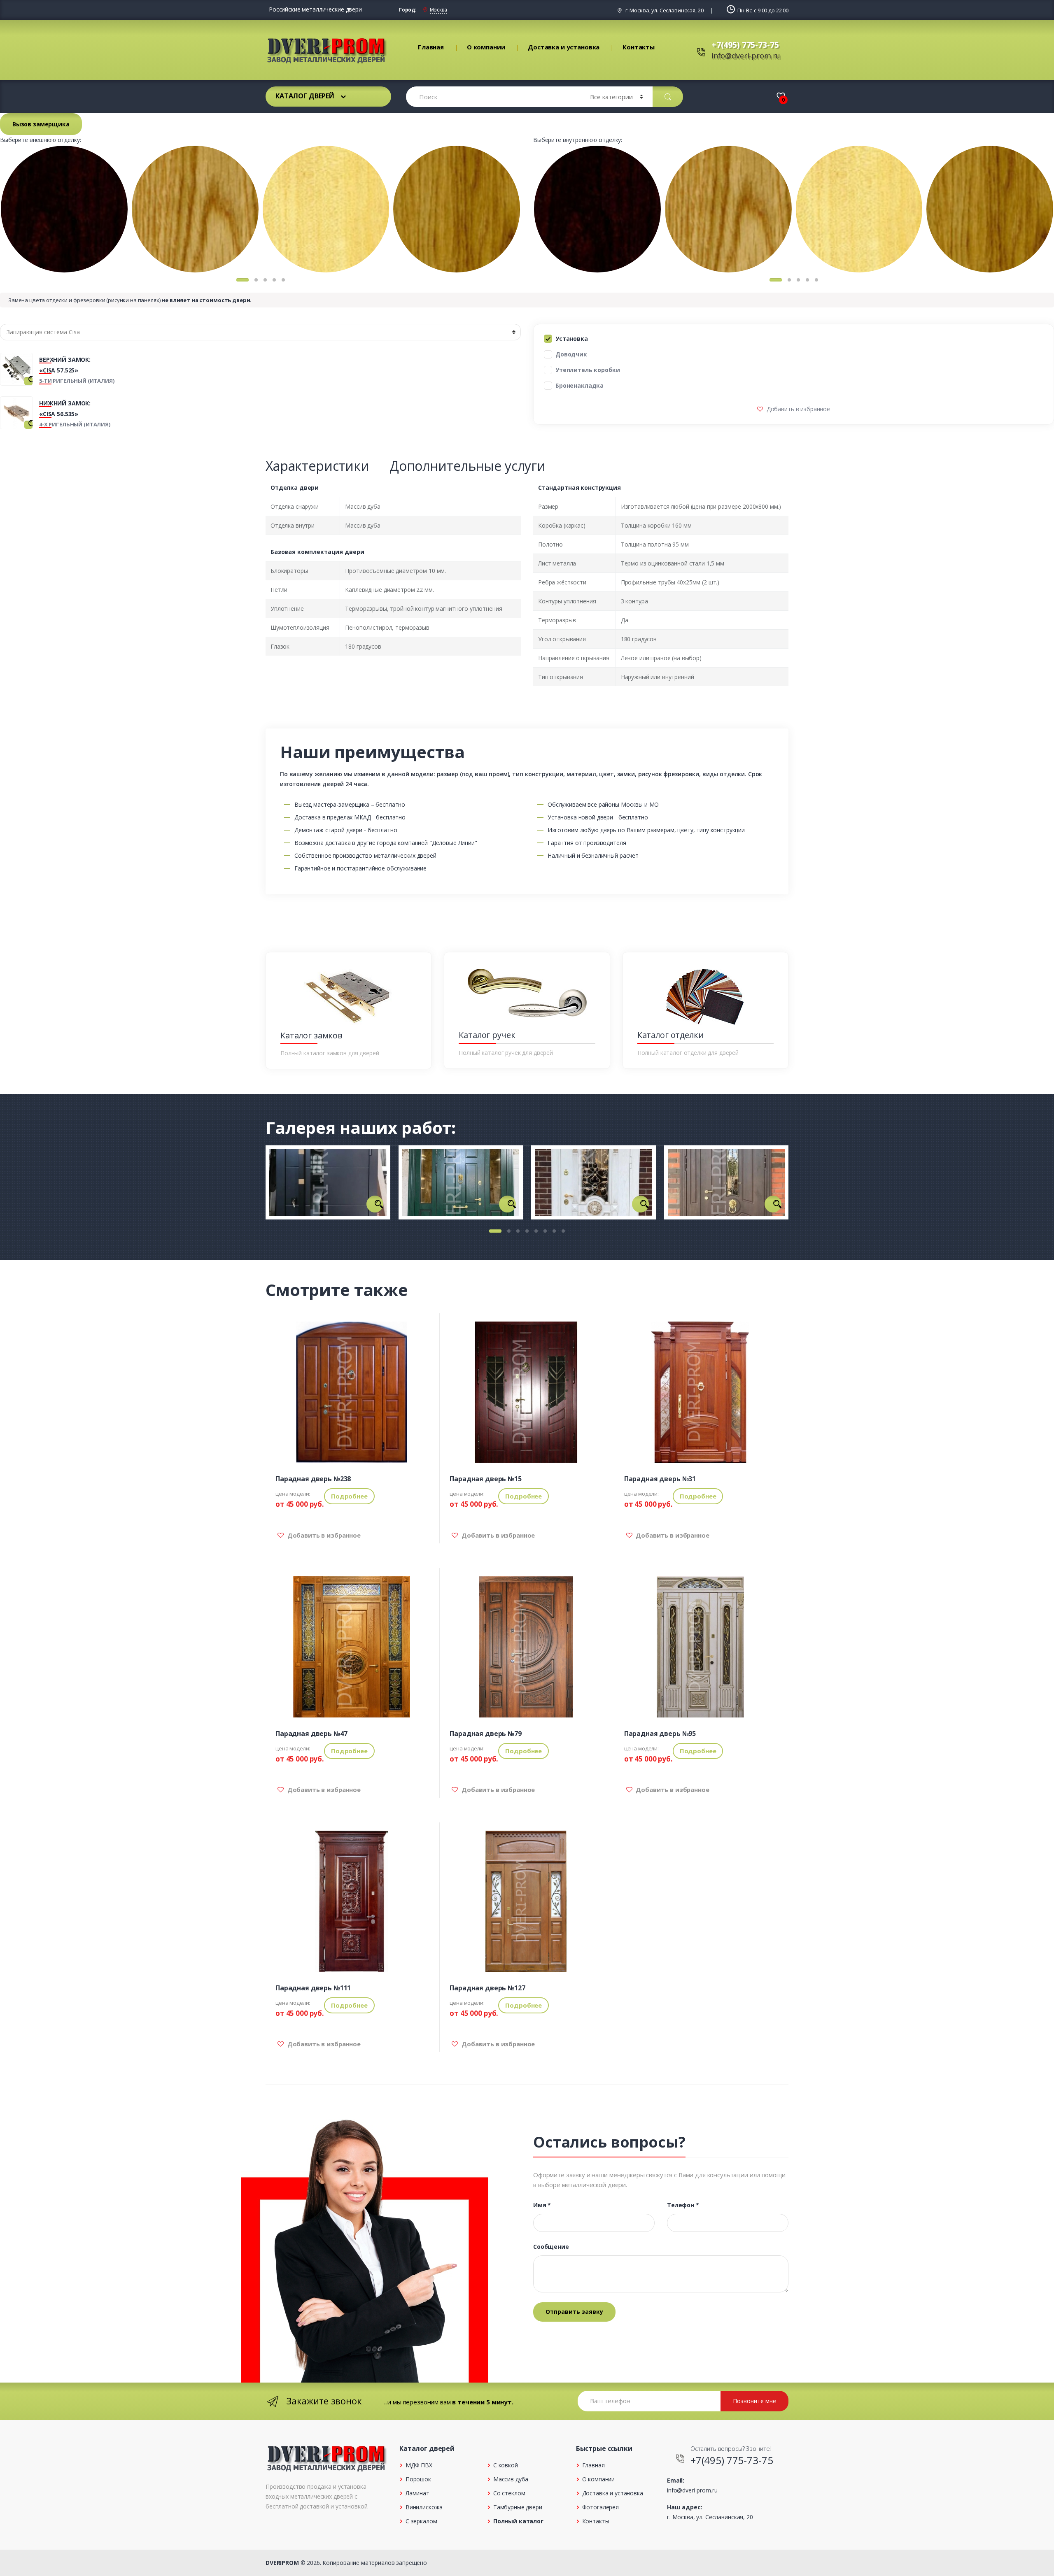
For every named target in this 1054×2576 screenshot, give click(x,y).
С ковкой (506, 2465)
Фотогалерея (600, 2507)
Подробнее (349, 1496)
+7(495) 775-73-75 (745, 45)
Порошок (418, 2479)
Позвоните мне (754, 2401)
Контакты (639, 47)
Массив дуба (511, 2479)
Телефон (683, 2205)
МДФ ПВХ (419, 2465)
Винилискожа (424, 2507)
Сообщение (551, 2247)
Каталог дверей (305, 96)
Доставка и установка (564, 47)
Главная (431, 47)
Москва (438, 10)
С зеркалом (421, 2521)
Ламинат (417, 2493)
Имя (542, 2205)
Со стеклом (509, 2493)
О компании (486, 47)
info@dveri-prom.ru (746, 56)
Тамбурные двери (518, 2507)
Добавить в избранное (797, 409)
